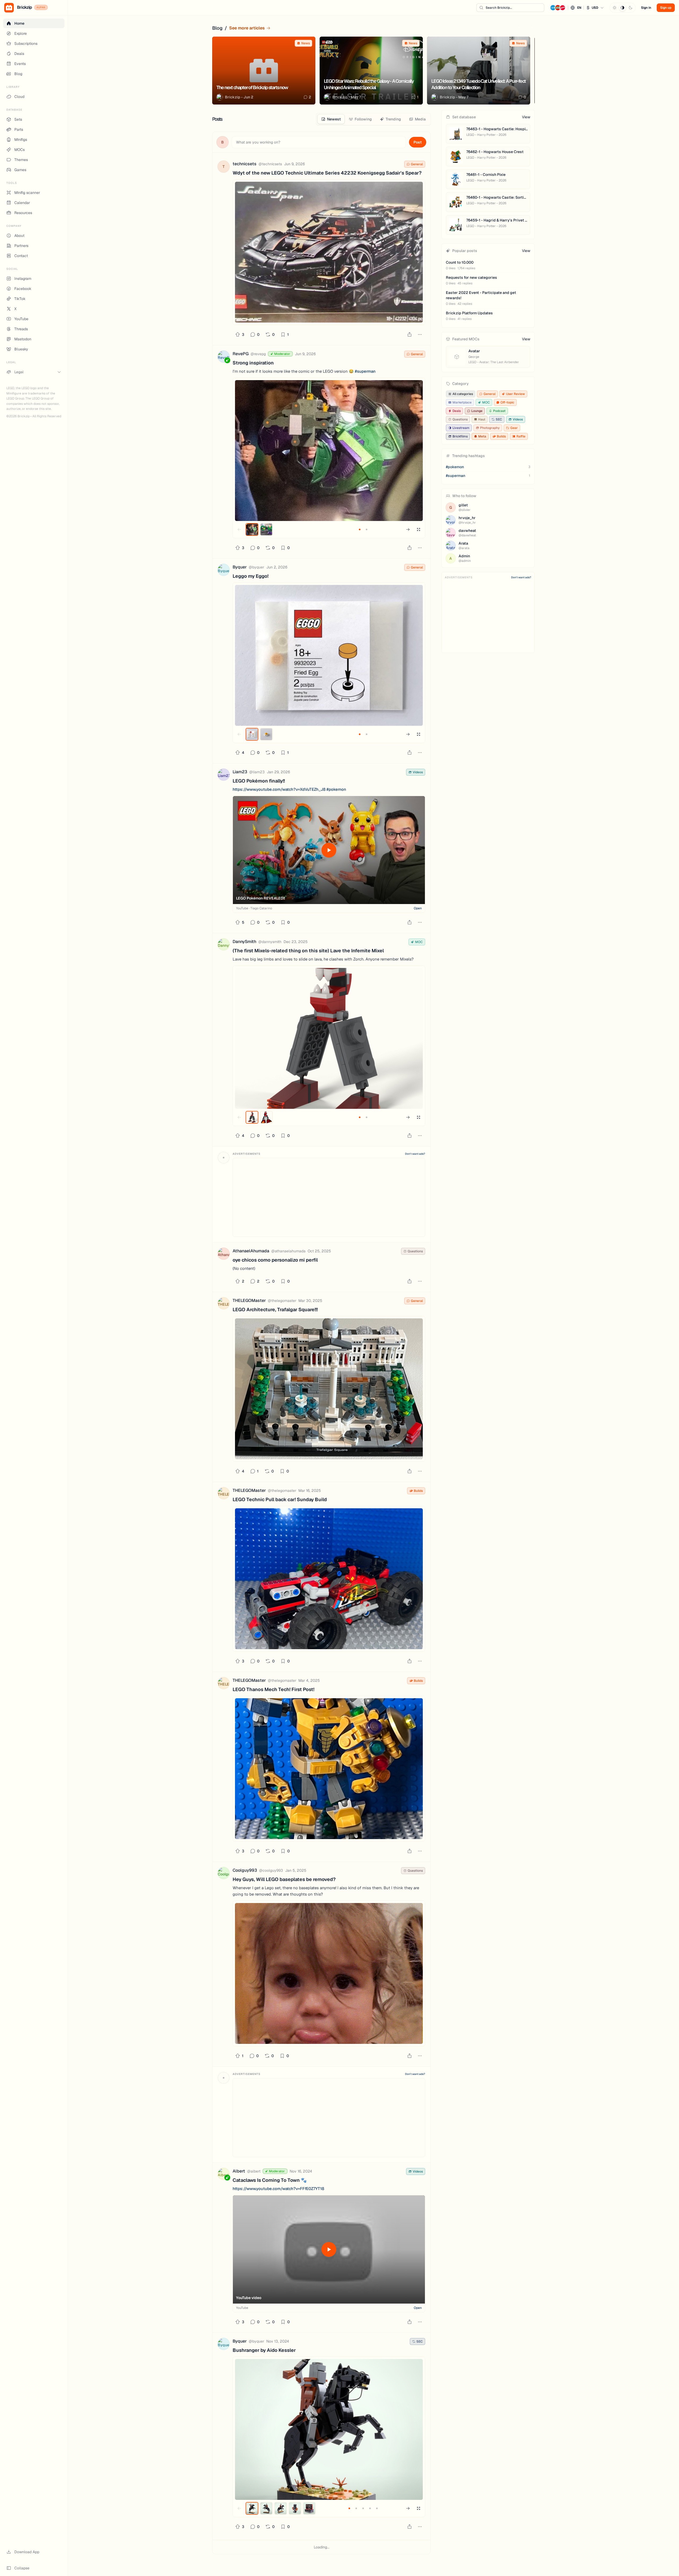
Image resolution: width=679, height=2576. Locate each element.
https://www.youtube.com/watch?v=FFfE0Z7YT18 (278, 2189)
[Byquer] (224, 571)
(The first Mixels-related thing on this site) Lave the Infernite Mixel (308, 951)
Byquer (240, 567)
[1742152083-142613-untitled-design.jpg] (329, 1579)
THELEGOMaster (249, 1300)
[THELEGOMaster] (224, 1304)
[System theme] (623, 8)
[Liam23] (224, 776)
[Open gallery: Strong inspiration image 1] (329, 451)
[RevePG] (224, 357)
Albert (239, 2171)
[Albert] (224, 2175)
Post (418, 142)
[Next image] (408, 529)
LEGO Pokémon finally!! (259, 781)
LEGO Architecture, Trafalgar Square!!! (275, 1309)
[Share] (410, 335)
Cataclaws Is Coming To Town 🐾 (270, 2180)
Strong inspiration (253, 363)
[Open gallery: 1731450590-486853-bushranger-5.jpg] (329, 2429)
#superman (365, 371)
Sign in (646, 8)
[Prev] (520, 28)
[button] (577, 8)
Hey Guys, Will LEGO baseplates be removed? (284, 1879)
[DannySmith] (224, 945)
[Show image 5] (309, 2508)
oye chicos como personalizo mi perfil (275, 1260)
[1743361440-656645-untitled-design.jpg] (329, 1389)
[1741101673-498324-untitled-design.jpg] (329, 1769)
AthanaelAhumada (251, 1251)
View (526, 117)
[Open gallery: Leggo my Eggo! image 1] (329, 655)
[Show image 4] (295, 2508)
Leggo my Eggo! (251, 576)
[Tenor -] (329, 1973)
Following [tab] (363, 119)
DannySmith (244, 942)
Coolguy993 (245, 1870)
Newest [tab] (334, 119)
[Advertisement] (329, 1197)
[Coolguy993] (224, 1874)
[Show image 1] (252, 529)
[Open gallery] (419, 529)
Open (418, 908)
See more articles (247, 28)
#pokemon (336, 789)
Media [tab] (420, 119)
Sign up (666, 8)
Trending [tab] (393, 119)
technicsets (245, 164)
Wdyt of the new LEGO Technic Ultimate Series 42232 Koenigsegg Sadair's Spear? (327, 173)
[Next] (530, 28)
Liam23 (240, 772)
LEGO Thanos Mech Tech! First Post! (273, 1689)
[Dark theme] (630, 8)
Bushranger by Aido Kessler (264, 2350)
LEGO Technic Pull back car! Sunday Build (280, 1499)
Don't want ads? (415, 1154)
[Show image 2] (266, 529)
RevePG (241, 354)
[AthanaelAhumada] (224, 1255)
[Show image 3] (281, 2508)
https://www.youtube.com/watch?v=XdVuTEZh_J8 (279, 789)
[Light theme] (615, 8)
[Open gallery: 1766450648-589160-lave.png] (329, 1038)
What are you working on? (258, 142)
